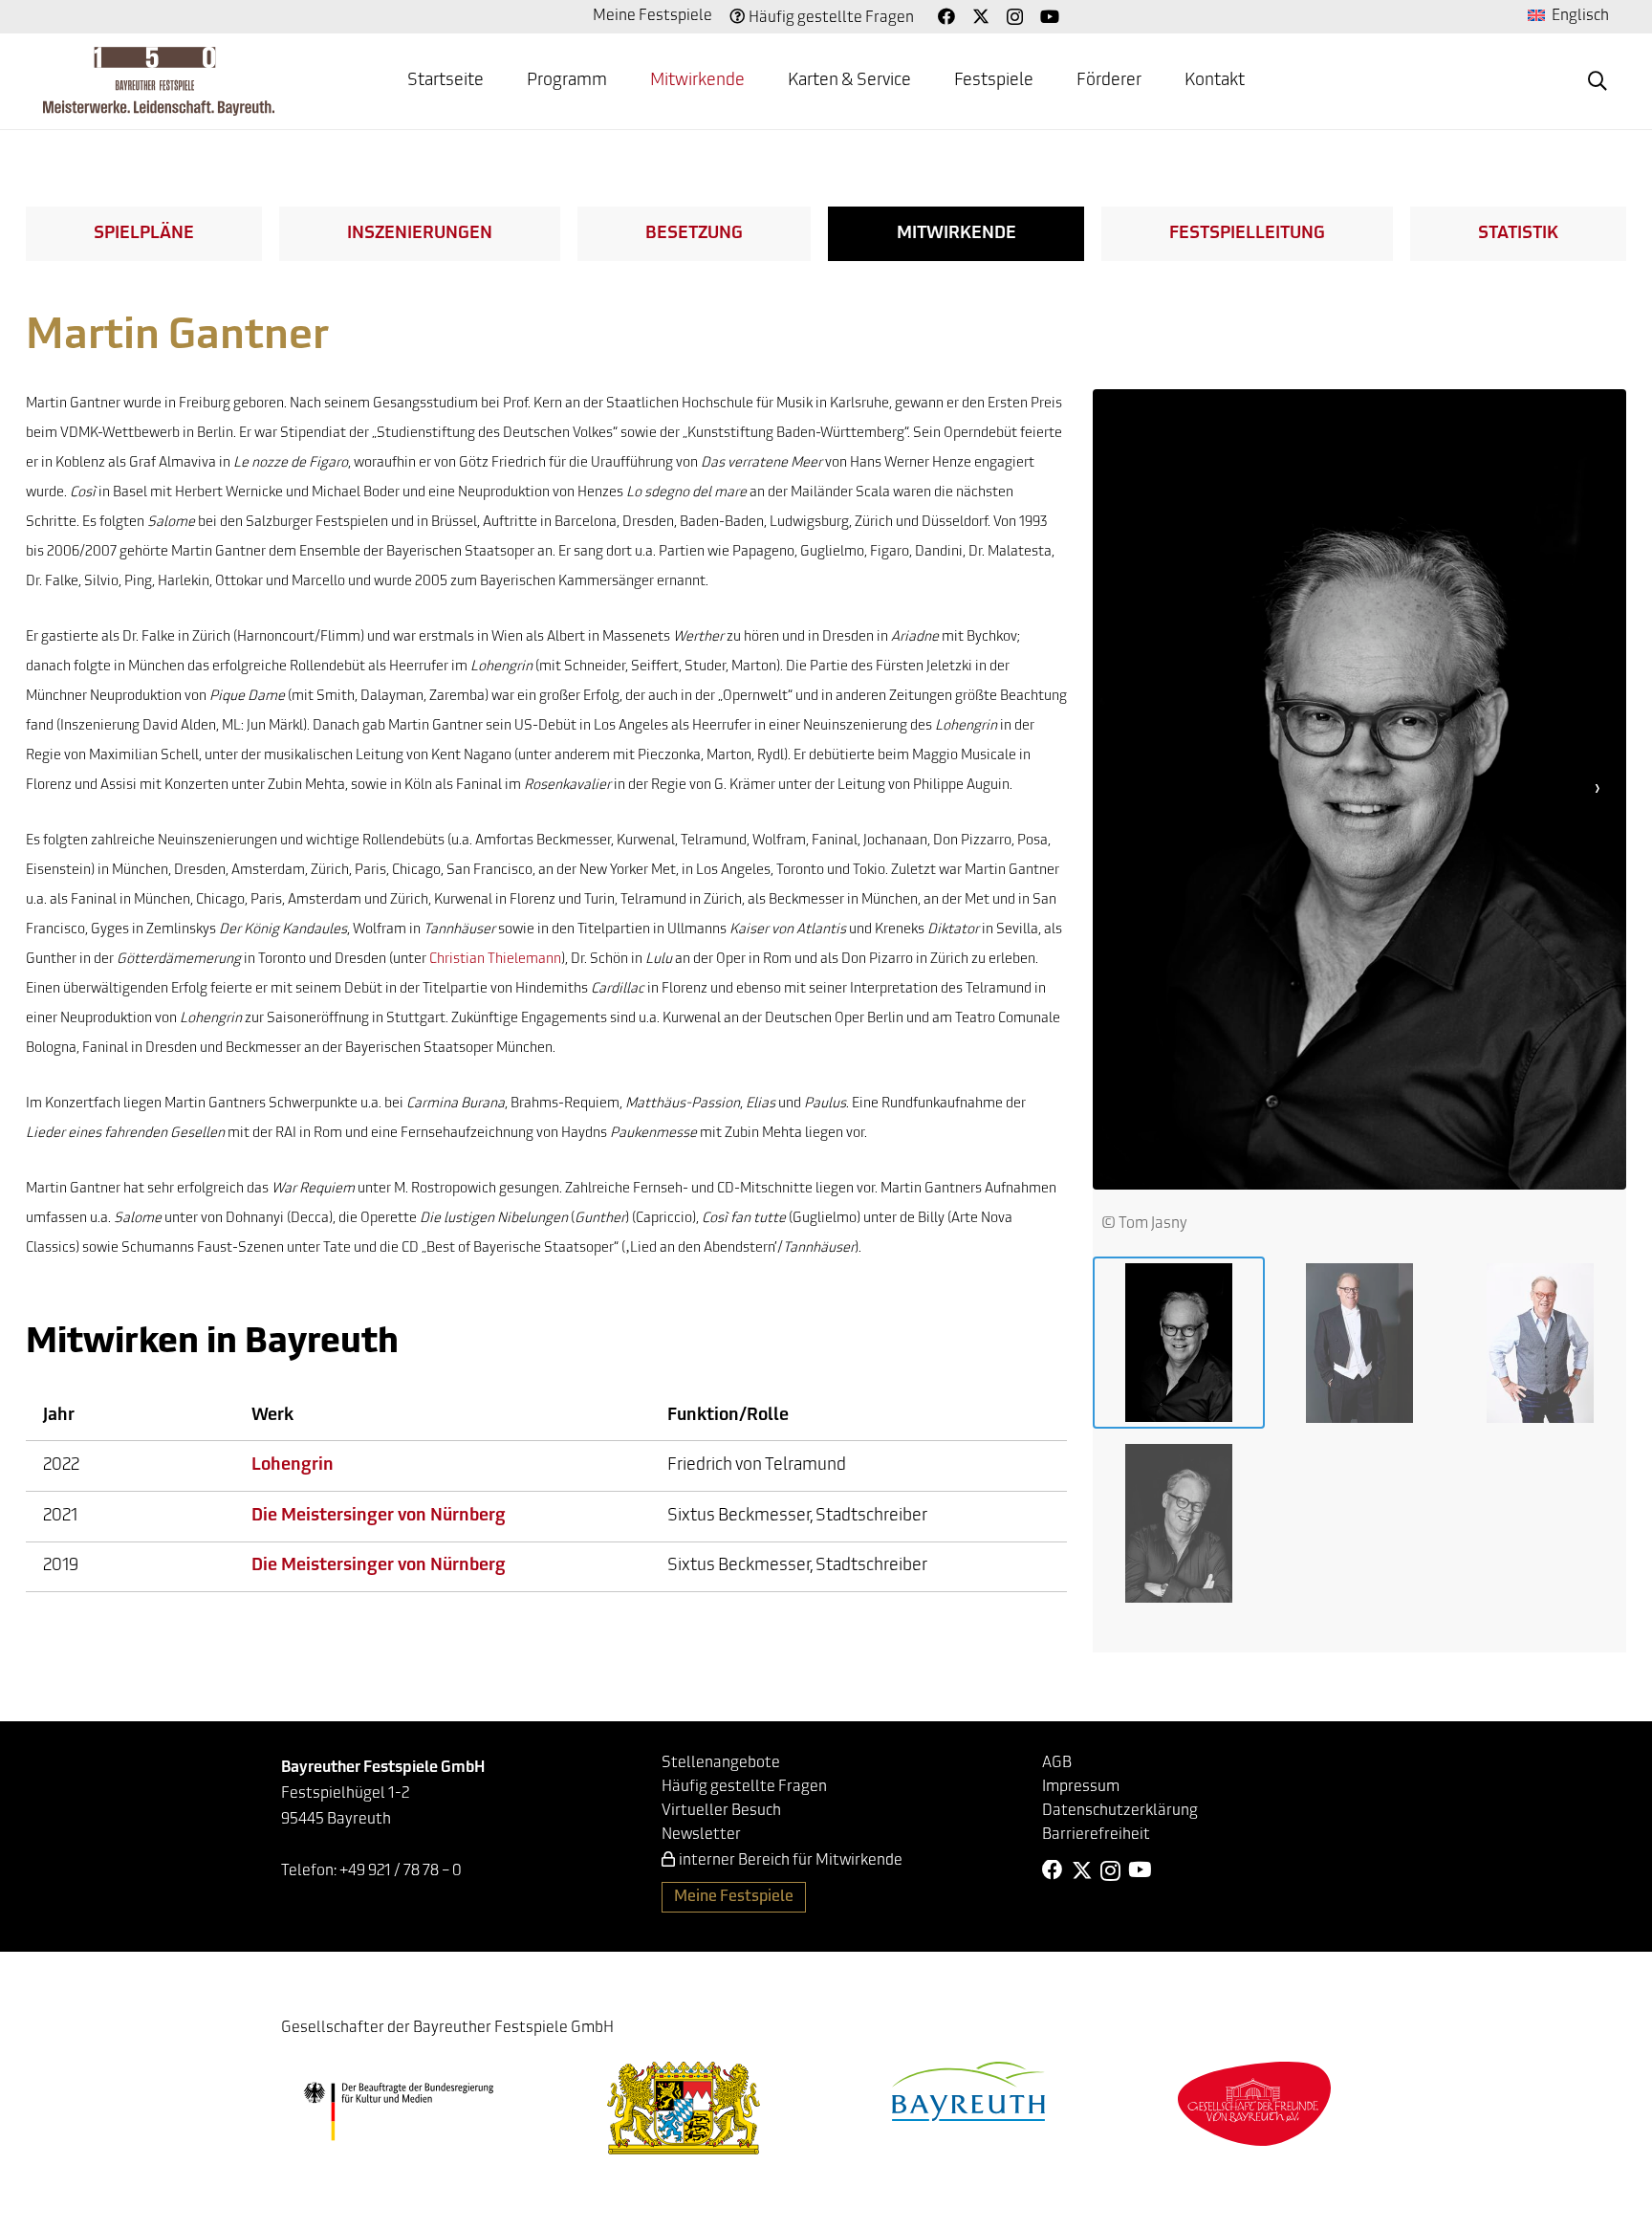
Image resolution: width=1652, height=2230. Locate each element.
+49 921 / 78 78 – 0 (401, 1871)
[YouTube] (1050, 16)
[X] (981, 16)
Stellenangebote (721, 1763)
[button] (1598, 81)
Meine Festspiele (652, 16)
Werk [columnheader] (272, 1416)
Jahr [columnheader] (59, 1416)
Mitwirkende (956, 234)
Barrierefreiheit (1096, 1835)
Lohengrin (293, 1466)
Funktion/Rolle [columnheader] (728, 1416)
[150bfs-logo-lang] (159, 81)
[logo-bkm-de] (398, 2111)
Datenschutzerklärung (1120, 1811)
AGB (1057, 1763)
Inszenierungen (420, 234)
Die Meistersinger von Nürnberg (379, 1517)
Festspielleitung (1247, 234)
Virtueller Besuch (721, 1811)
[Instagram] (1015, 17)
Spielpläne (144, 234)
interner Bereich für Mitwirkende (791, 1861)
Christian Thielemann (495, 960)
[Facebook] (946, 16)
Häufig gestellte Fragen (831, 18)
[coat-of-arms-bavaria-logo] (684, 2108)
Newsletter (701, 1835)
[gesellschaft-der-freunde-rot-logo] (1254, 2103)
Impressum (1081, 1787)
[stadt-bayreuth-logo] (968, 2091)
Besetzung (694, 234)
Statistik (1518, 234)
